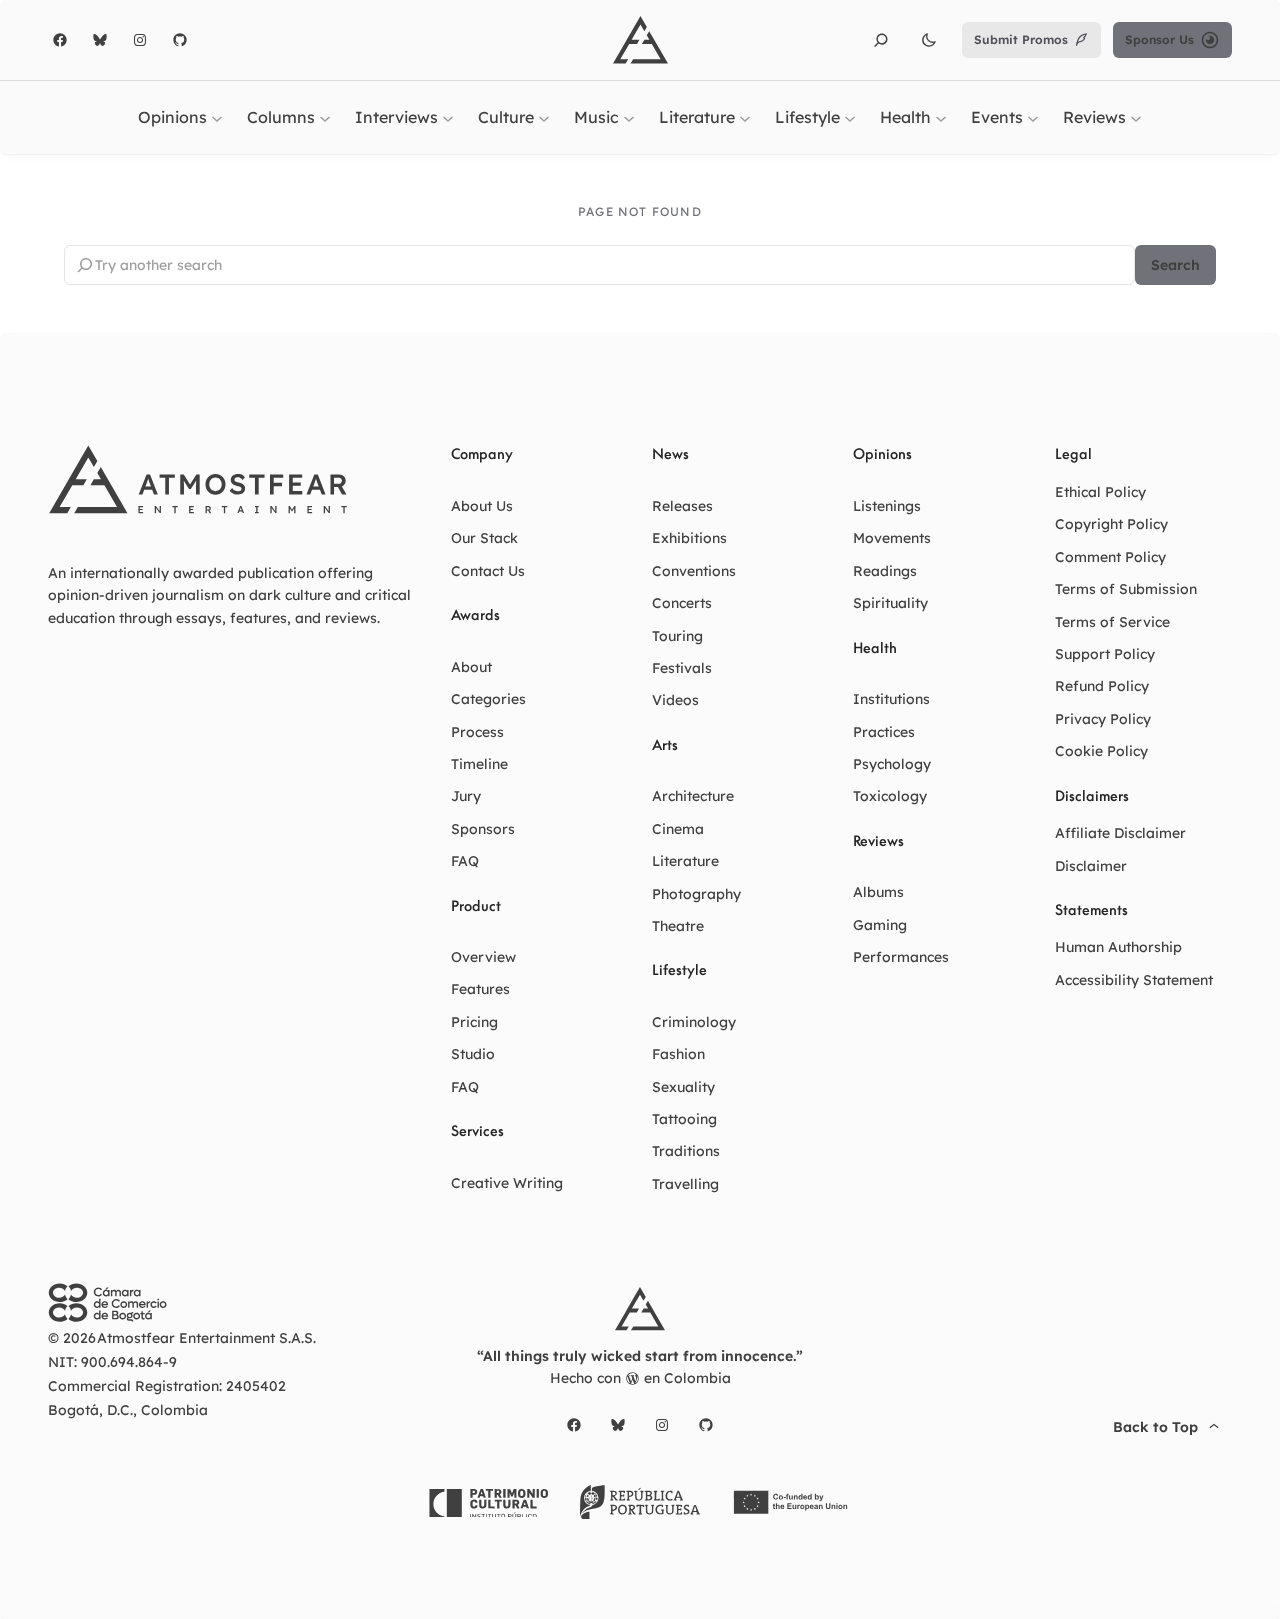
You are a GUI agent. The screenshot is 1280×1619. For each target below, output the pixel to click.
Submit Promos (1021, 39)
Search (1175, 265)
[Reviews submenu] (1136, 117)
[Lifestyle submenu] (850, 117)
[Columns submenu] (325, 117)
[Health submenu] (941, 117)
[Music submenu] (629, 117)
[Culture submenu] (544, 117)
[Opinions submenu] (217, 117)
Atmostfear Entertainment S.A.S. (206, 1338)
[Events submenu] (1033, 117)
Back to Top (1155, 1427)
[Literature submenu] (745, 117)
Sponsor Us (1159, 39)
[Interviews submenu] (448, 117)
